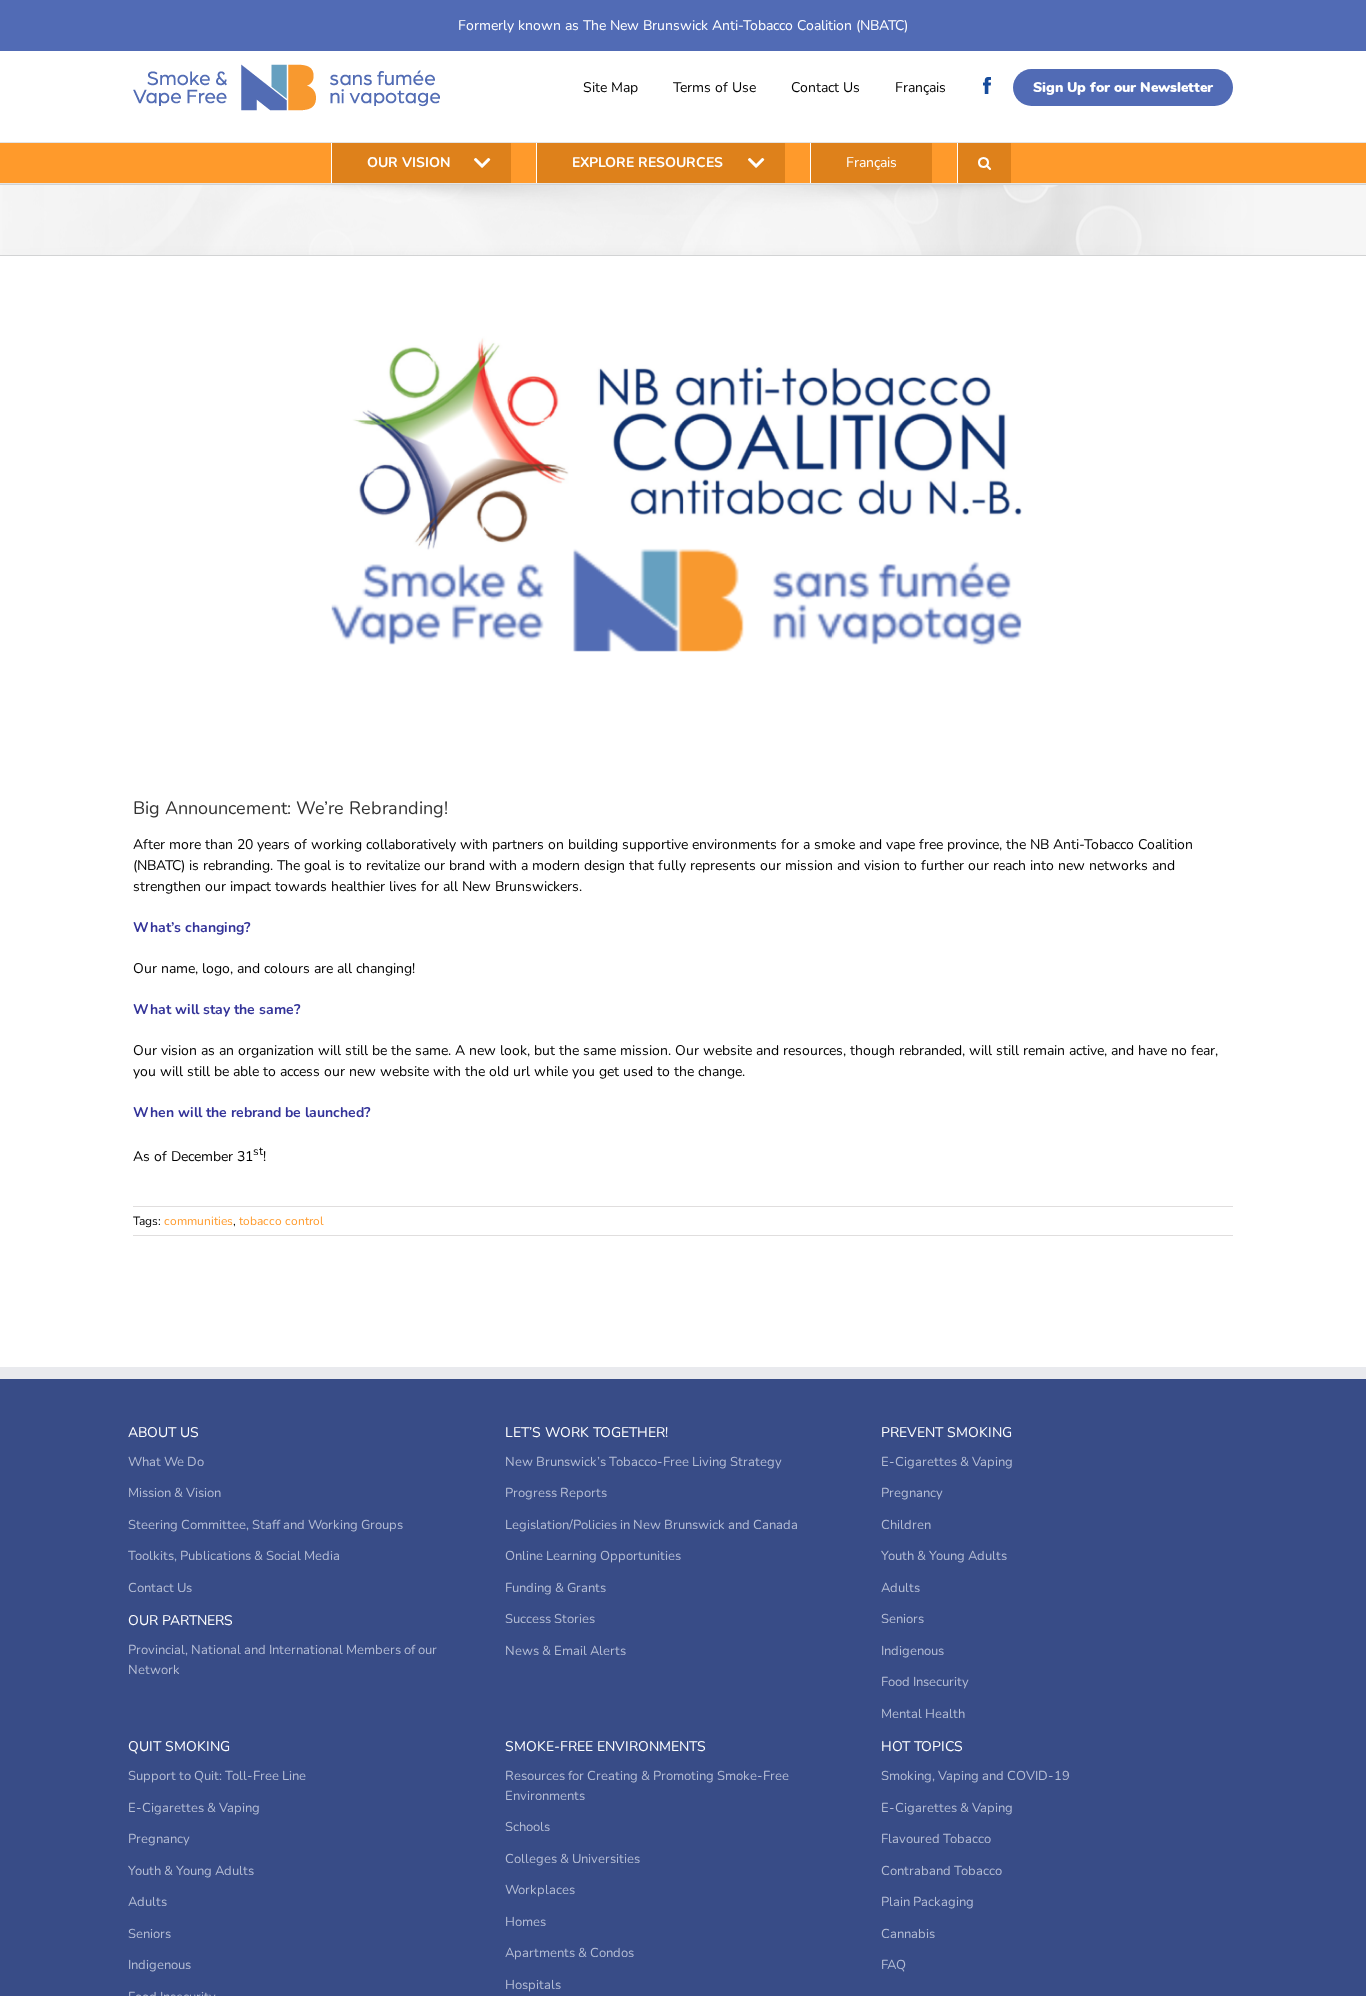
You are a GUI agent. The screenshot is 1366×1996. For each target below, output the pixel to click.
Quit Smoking (179, 1746)
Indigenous (912, 1651)
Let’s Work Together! (586, 1432)
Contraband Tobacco (941, 1871)
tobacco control (281, 1221)
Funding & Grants (555, 1588)
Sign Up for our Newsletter (1123, 87)
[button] (984, 163)
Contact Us (825, 87)
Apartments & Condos (569, 1953)
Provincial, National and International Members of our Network (282, 1660)
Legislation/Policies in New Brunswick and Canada (651, 1525)
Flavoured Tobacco (936, 1839)
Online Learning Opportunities (593, 1556)
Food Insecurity (925, 1682)
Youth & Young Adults (944, 1556)
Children (906, 1525)
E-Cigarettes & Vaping (947, 1462)
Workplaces (540, 1890)
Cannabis (908, 1934)
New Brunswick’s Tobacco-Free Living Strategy (643, 1462)
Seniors (902, 1619)
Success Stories (550, 1619)
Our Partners (180, 1620)
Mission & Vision (174, 1493)
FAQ (893, 1965)
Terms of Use (714, 87)
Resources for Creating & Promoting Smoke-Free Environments (647, 1786)
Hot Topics (922, 1746)
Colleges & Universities (572, 1859)
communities (198, 1221)
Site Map (610, 87)
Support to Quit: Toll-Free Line (217, 1776)
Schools (527, 1827)
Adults (900, 1588)
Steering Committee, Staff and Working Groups (265, 1525)
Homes (525, 1922)
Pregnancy (912, 1493)
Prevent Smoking (946, 1432)
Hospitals (533, 1985)
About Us (163, 1432)
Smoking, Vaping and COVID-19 (975, 1776)
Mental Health (923, 1714)
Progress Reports (556, 1493)
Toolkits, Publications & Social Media (234, 1556)
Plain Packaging (927, 1902)
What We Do (166, 1462)
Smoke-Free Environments (605, 1746)
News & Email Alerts (565, 1651)
